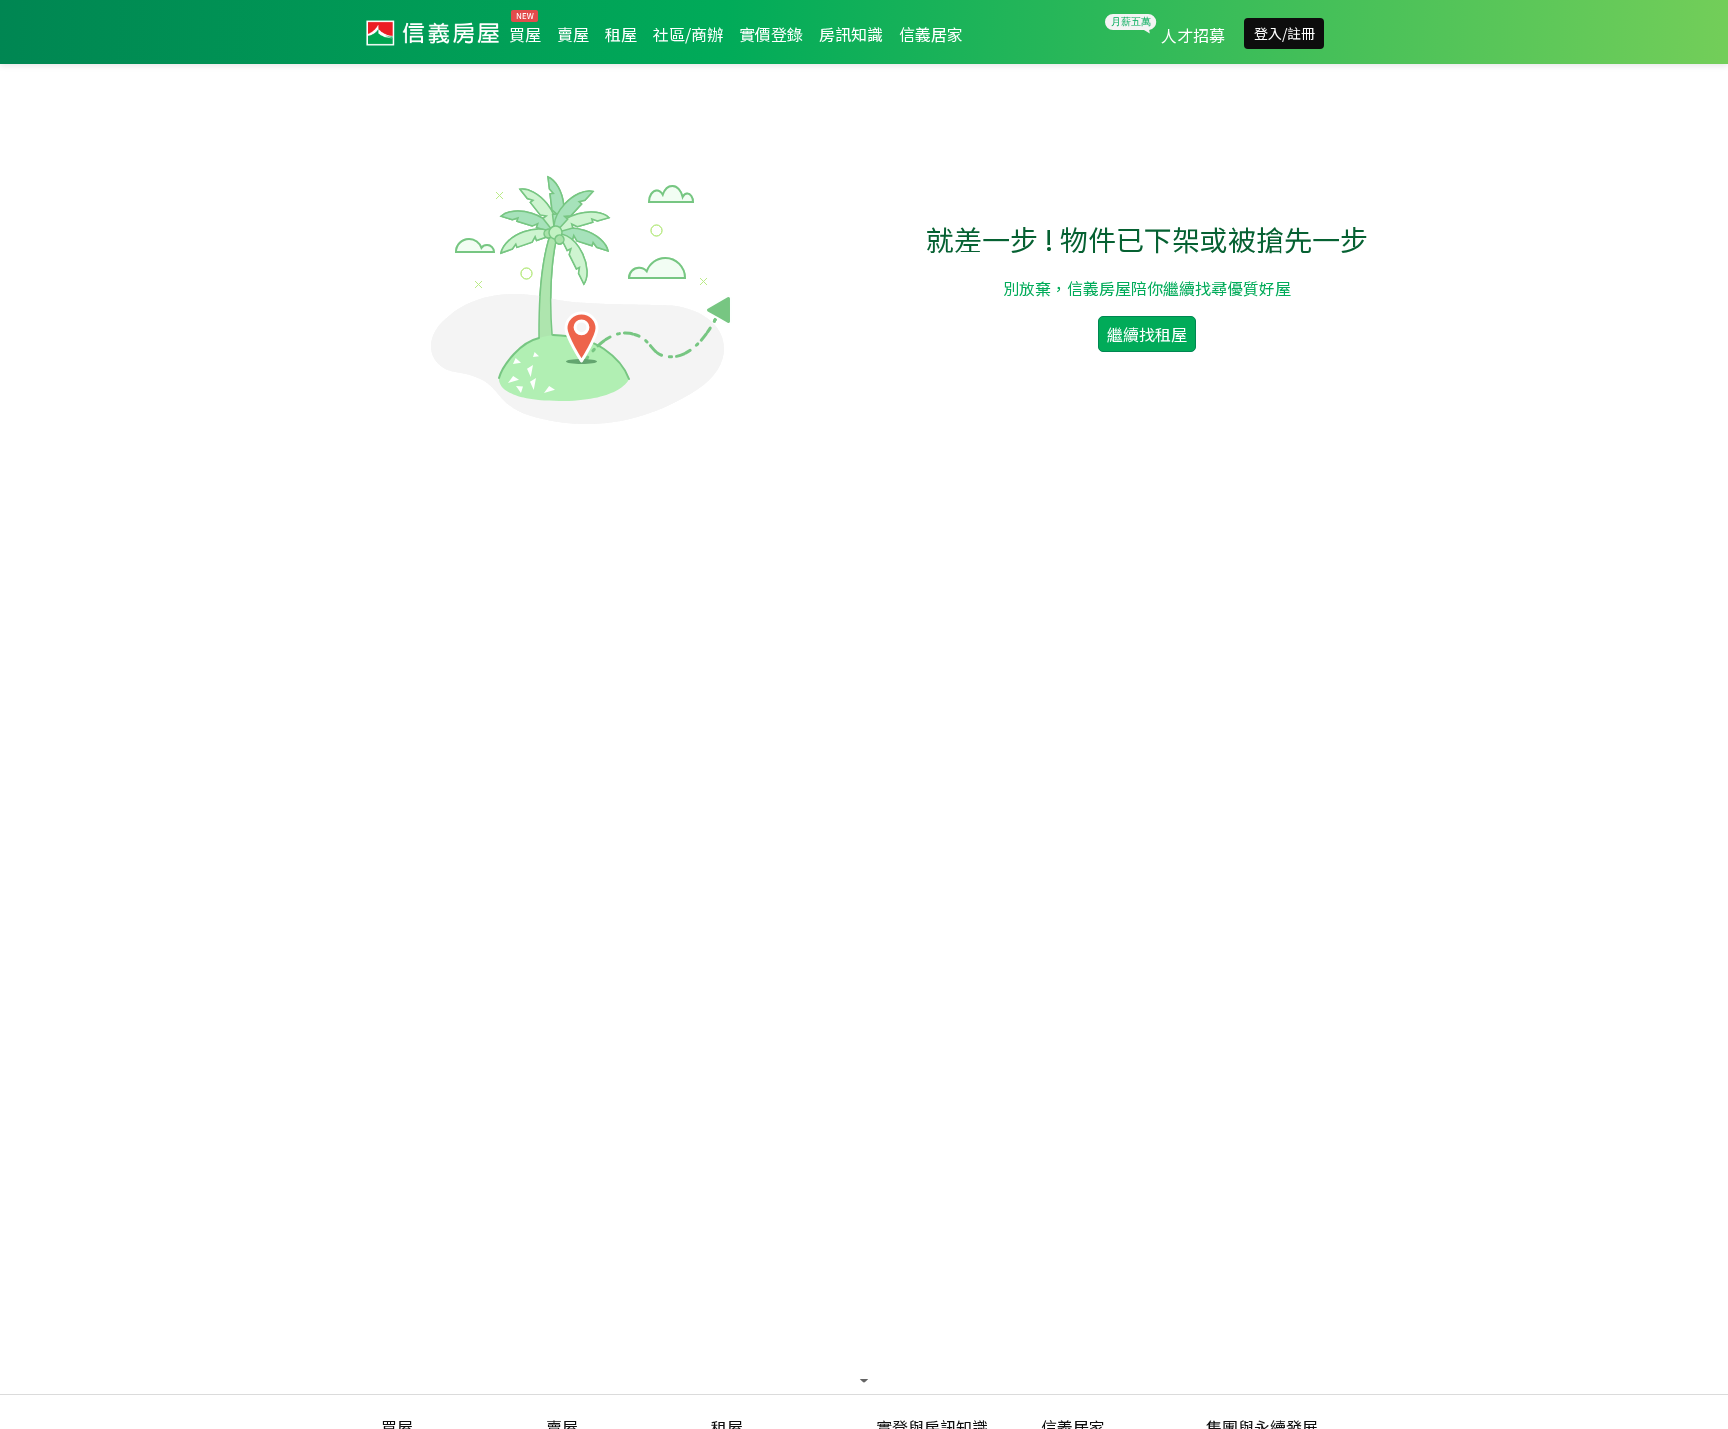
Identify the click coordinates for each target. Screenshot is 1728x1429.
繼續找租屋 (1147, 334)
